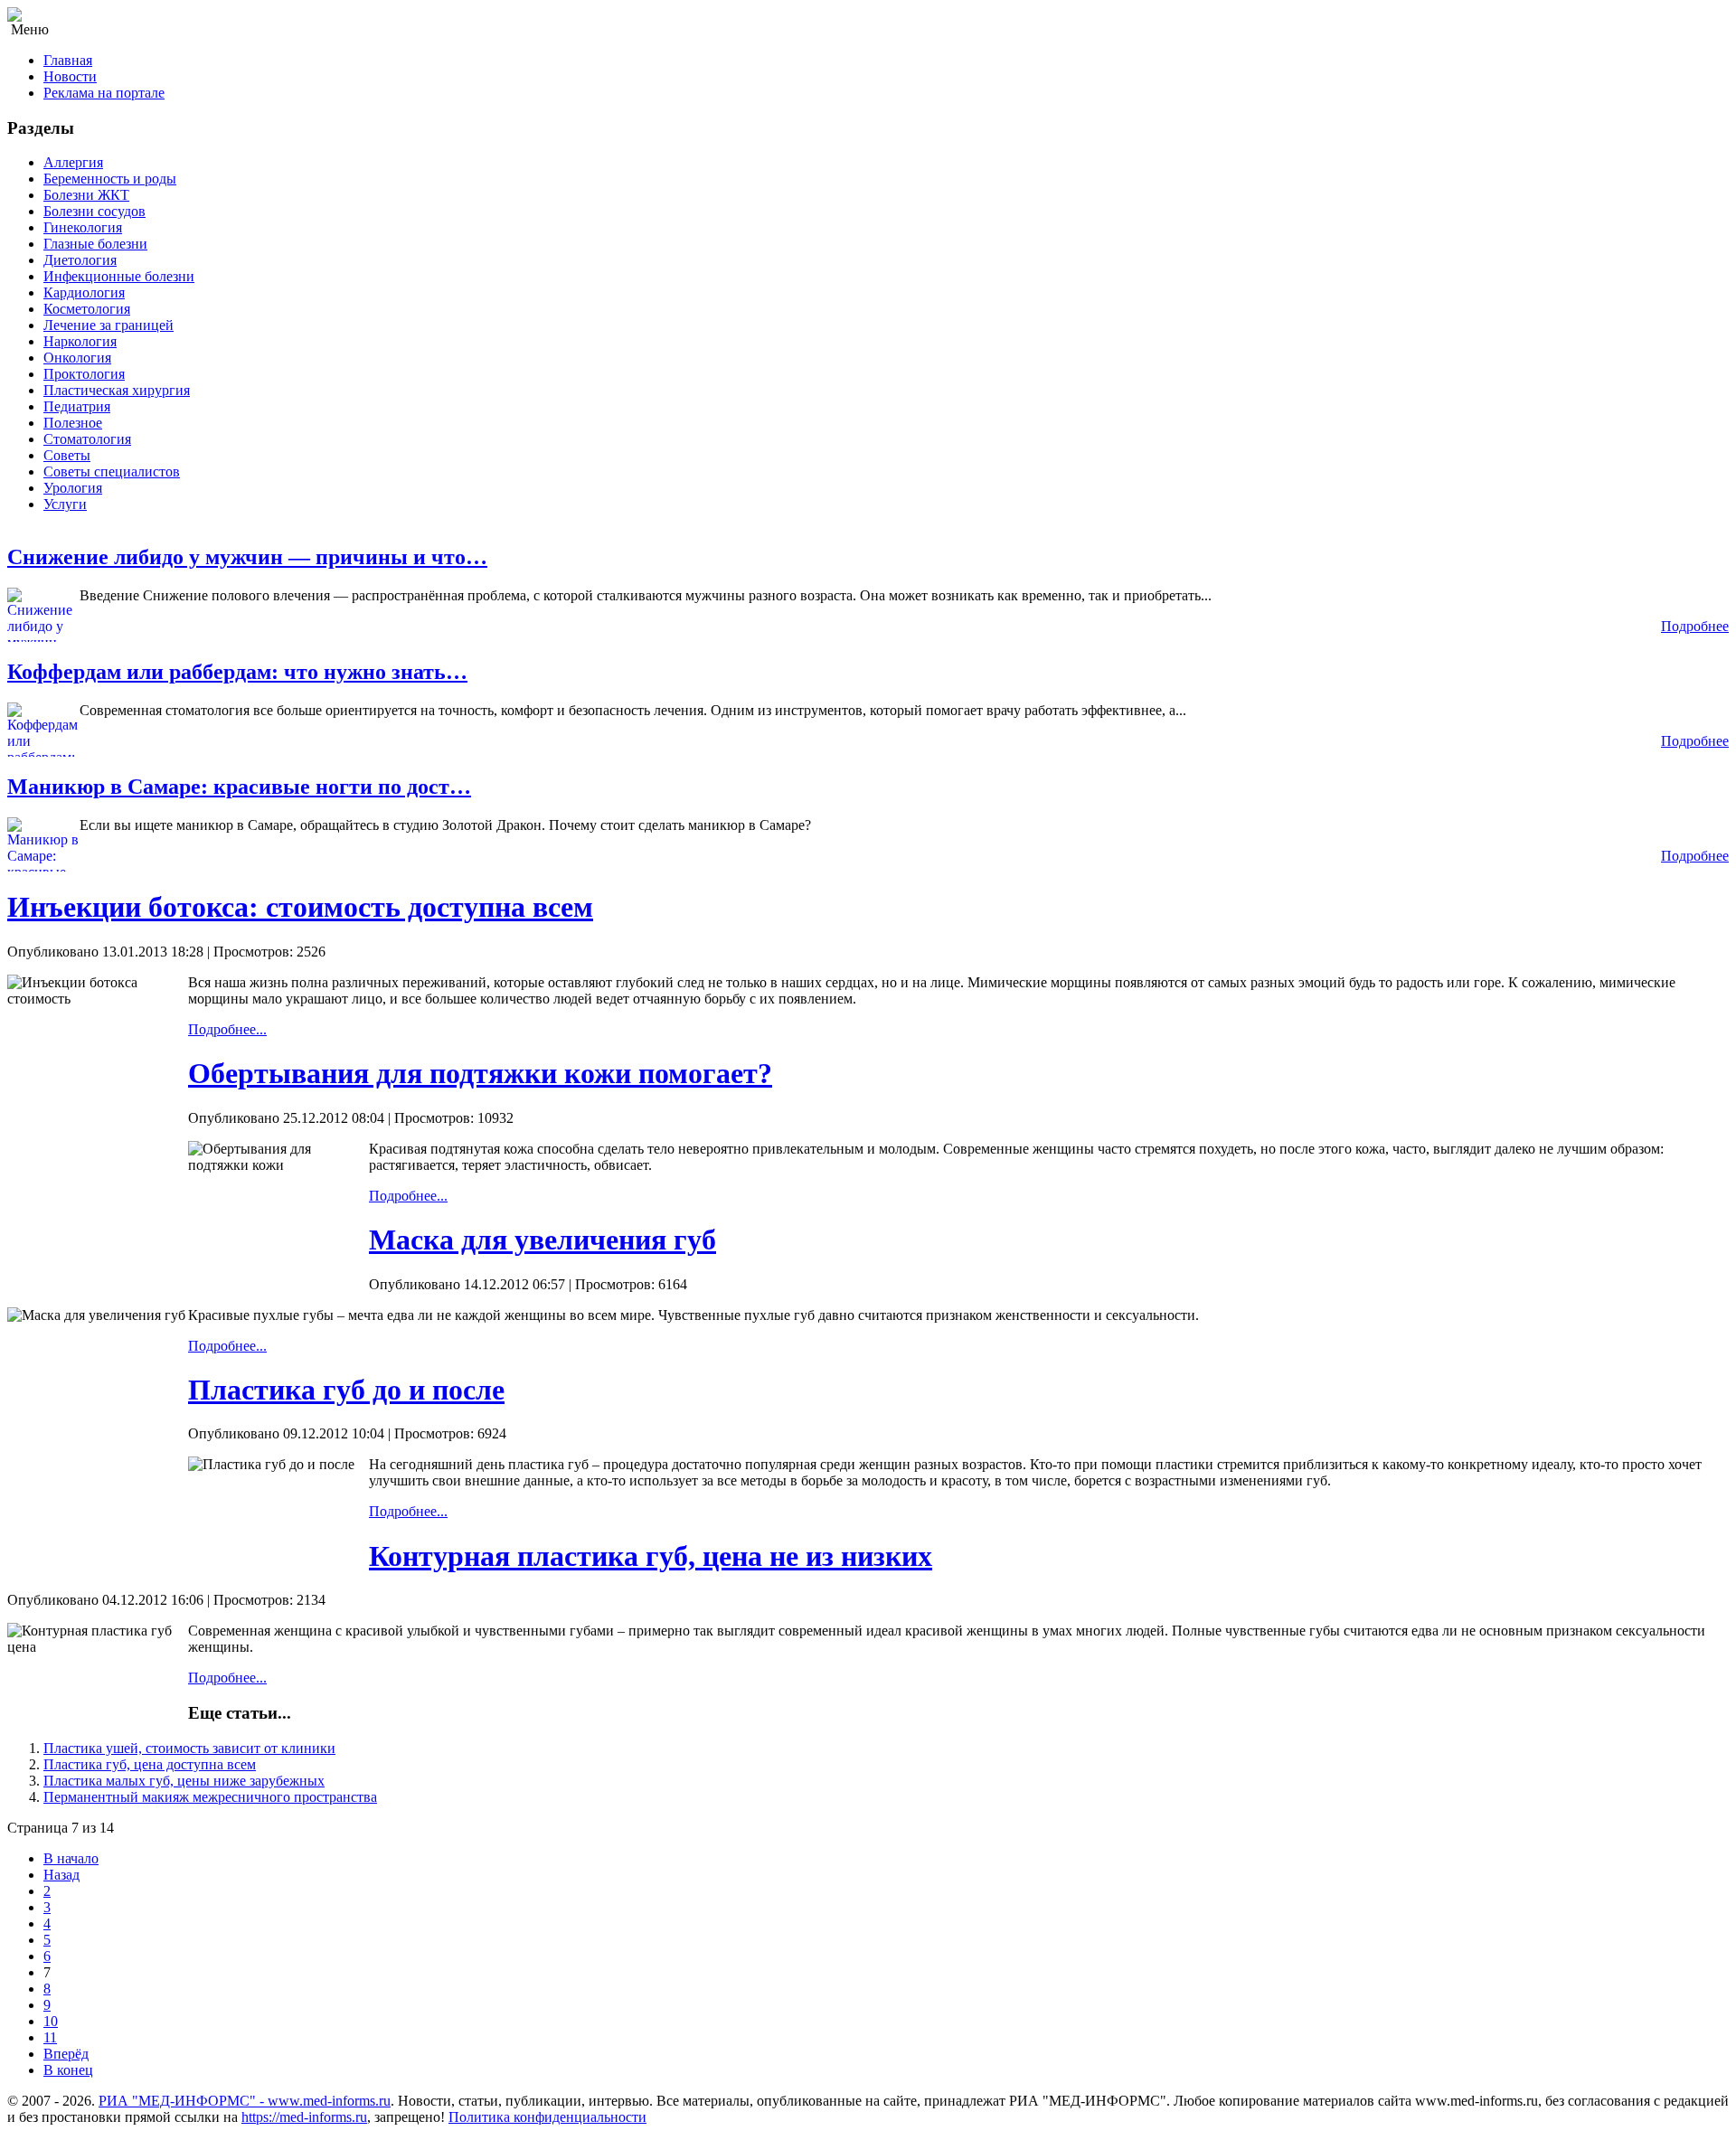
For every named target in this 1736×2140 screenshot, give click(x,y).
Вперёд (66, 2054)
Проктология (84, 374)
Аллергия (73, 162)
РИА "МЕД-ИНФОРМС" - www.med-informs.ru (245, 2101)
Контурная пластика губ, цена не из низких (651, 1556)
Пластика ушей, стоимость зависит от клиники (189, 1748)
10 (51, 2021)
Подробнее (1695, 626)
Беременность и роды (110, 179)
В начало (71, 1858)
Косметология (87, 309)
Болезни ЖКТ (86, 195)
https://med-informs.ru (304, 2117)
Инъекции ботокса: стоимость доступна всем (300, 907)
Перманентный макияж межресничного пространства (210, 1797)
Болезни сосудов (94, 211)
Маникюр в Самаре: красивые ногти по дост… (239, 787)
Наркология (80, 341)
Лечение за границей (108, 325)
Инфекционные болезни (119, 276)
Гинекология (83, 227)
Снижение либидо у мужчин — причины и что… (247, 557)
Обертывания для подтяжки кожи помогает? (480, 1073)
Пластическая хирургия (117, 390)
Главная (68, 60)
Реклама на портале (104, 93)
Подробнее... (227, 1029)
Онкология (77, 358)
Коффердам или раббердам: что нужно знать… (237, 672)
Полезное (73, 423)
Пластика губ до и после (346, 1390)
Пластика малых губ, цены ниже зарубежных (184, 1781)
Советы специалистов (112, 471)
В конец (68, 2070)
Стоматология (87, 439)
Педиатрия (77, 406)
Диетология (80, 260)
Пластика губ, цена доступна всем (150, 1764)
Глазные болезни (95, 244)
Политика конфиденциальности (547, 2117)
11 (50, 2037)
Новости (70, 76)
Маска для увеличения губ (542, 1240)
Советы (67, 455)
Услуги (65, 504)
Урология (73, 488)
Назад (61, 1875)
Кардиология (84, 292)
